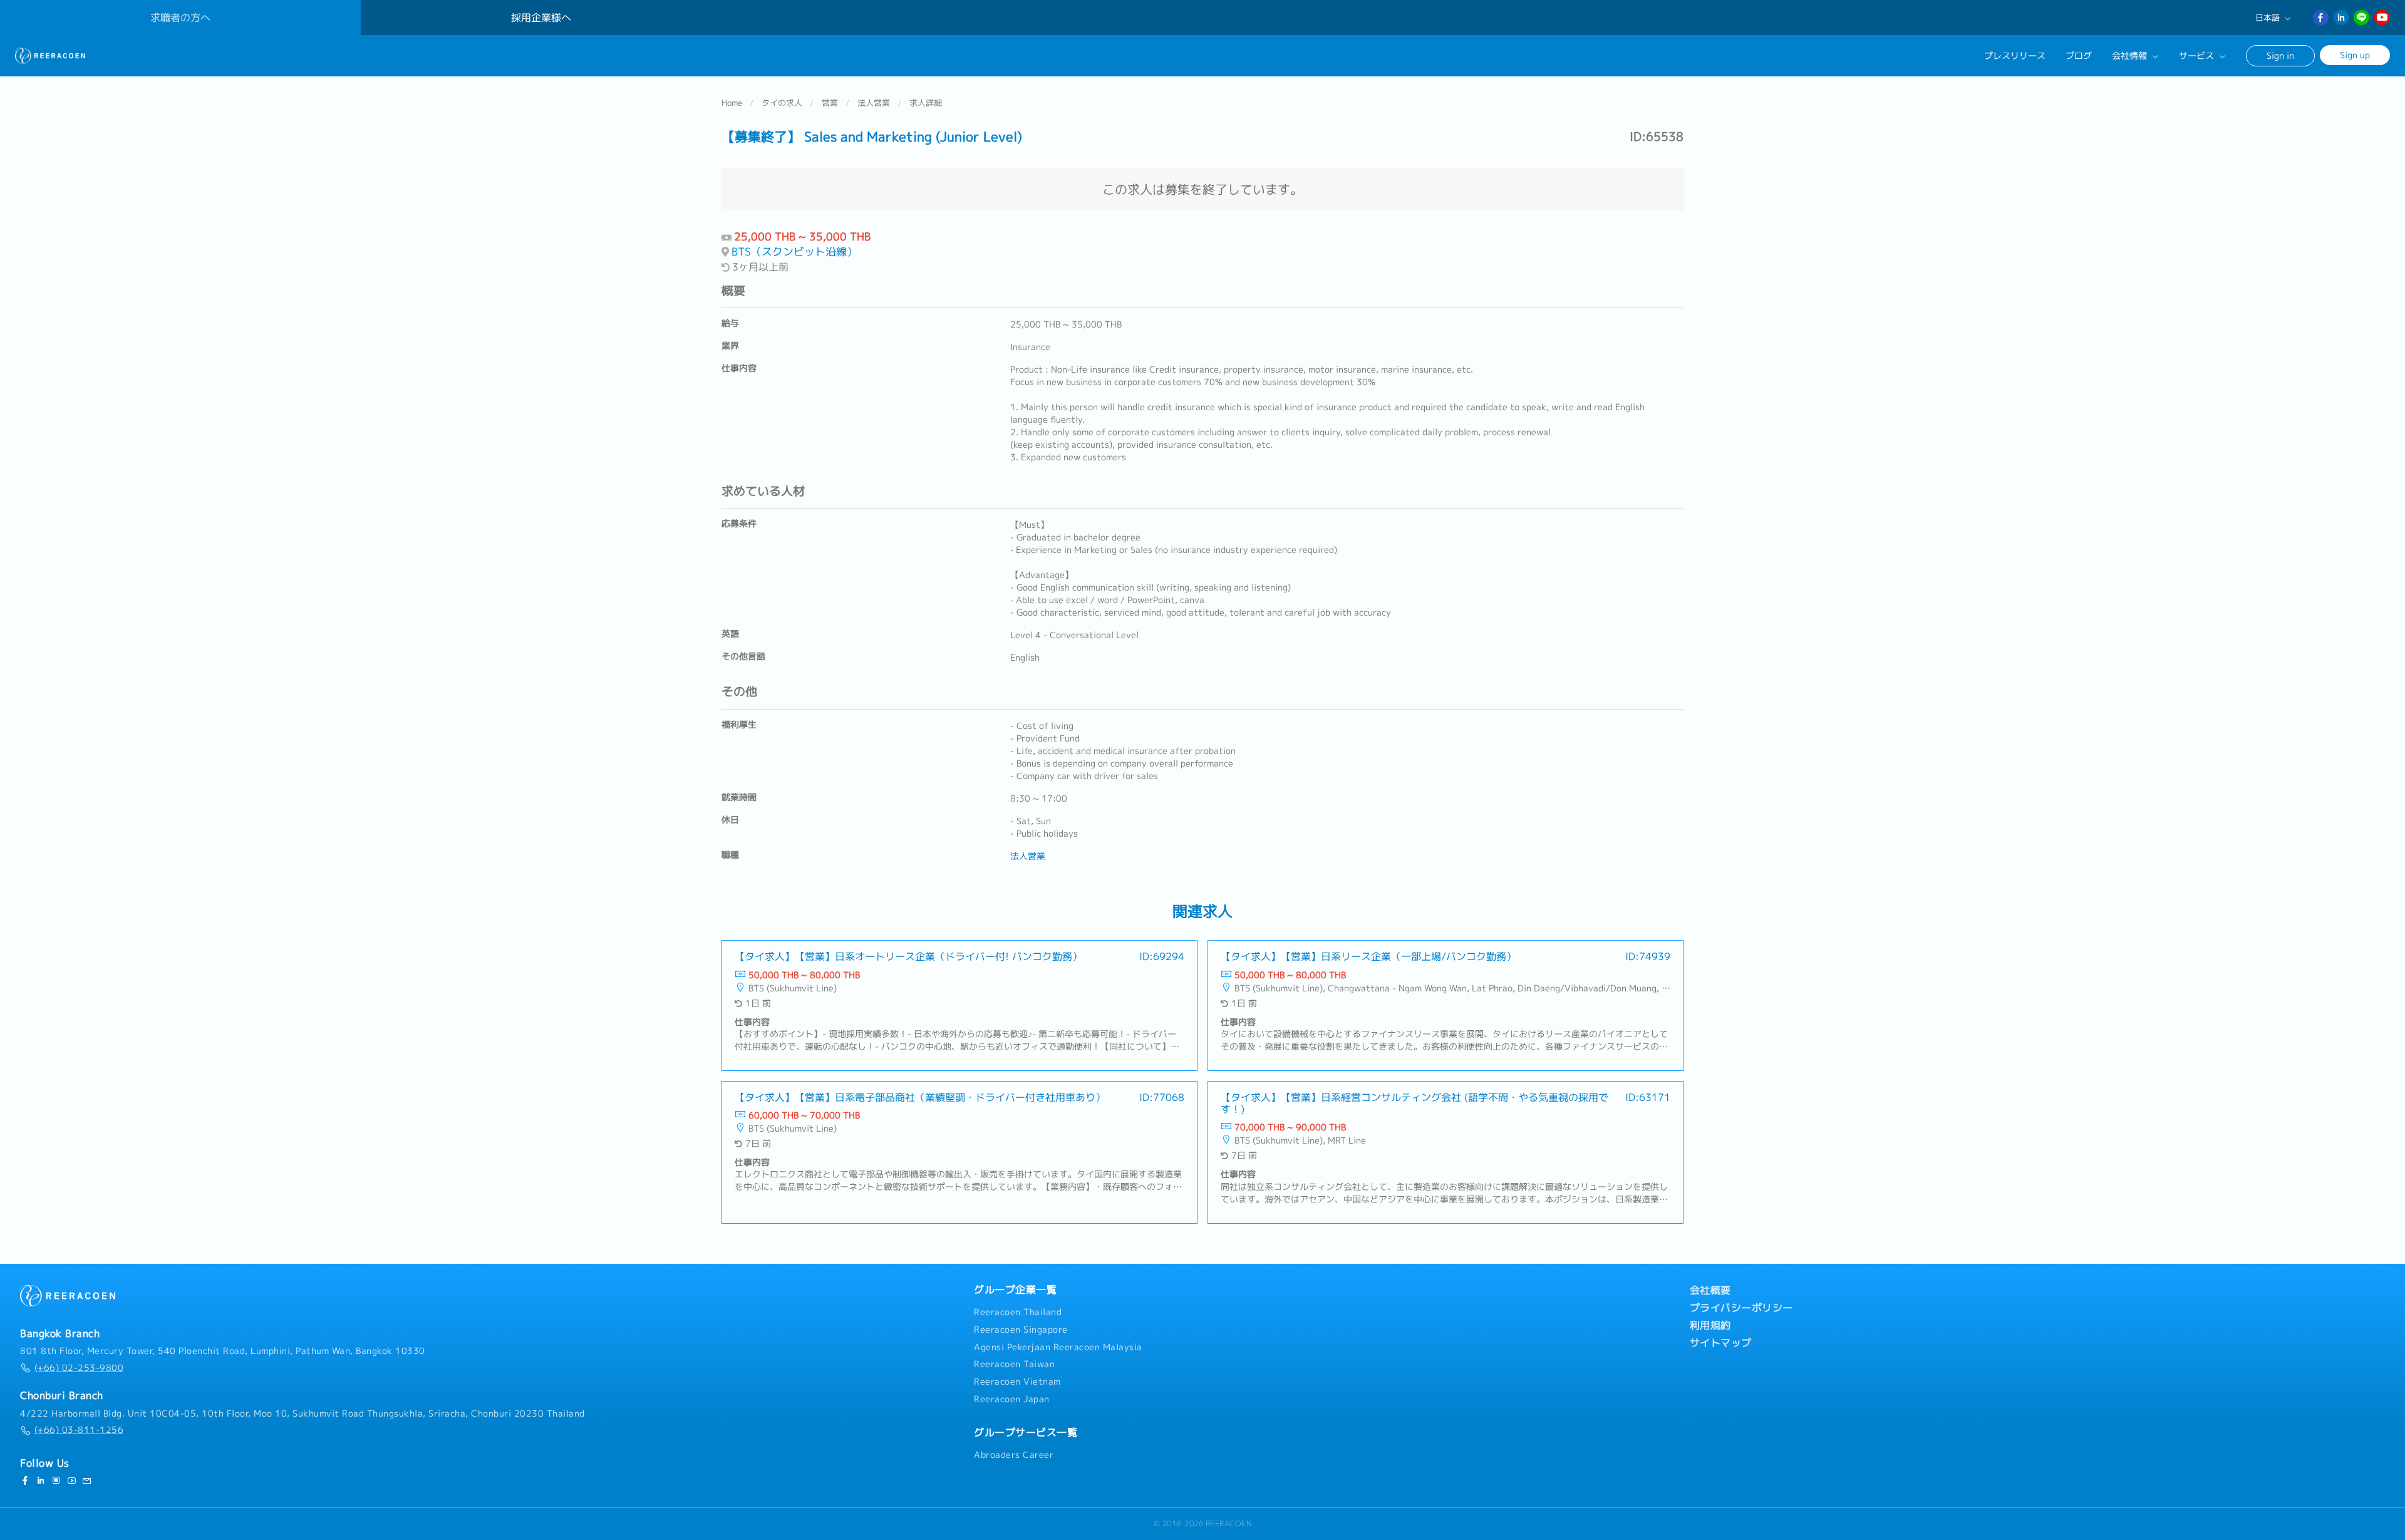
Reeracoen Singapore (1021, 1330)
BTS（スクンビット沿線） (794, 251)
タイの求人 (782, 103)
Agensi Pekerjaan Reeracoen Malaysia (1058, 1347)
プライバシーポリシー (1741, 1308)
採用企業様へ (541, 18)
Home (732, 103)
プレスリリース (2015, 56)
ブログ (2079, 56)
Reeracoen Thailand (1018, 1312)
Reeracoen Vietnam (1017, 1382)
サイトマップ (1721, 1343)
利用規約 (1710, 1325)
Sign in (2280, 55)
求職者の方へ (180, 18)
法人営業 (874, 103)
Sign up (2355, 55)
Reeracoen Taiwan (1014, 1364)
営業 (830, 103)
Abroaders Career (1014, 1455)
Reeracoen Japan (1012, 1399)
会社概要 (1710, 1290)
